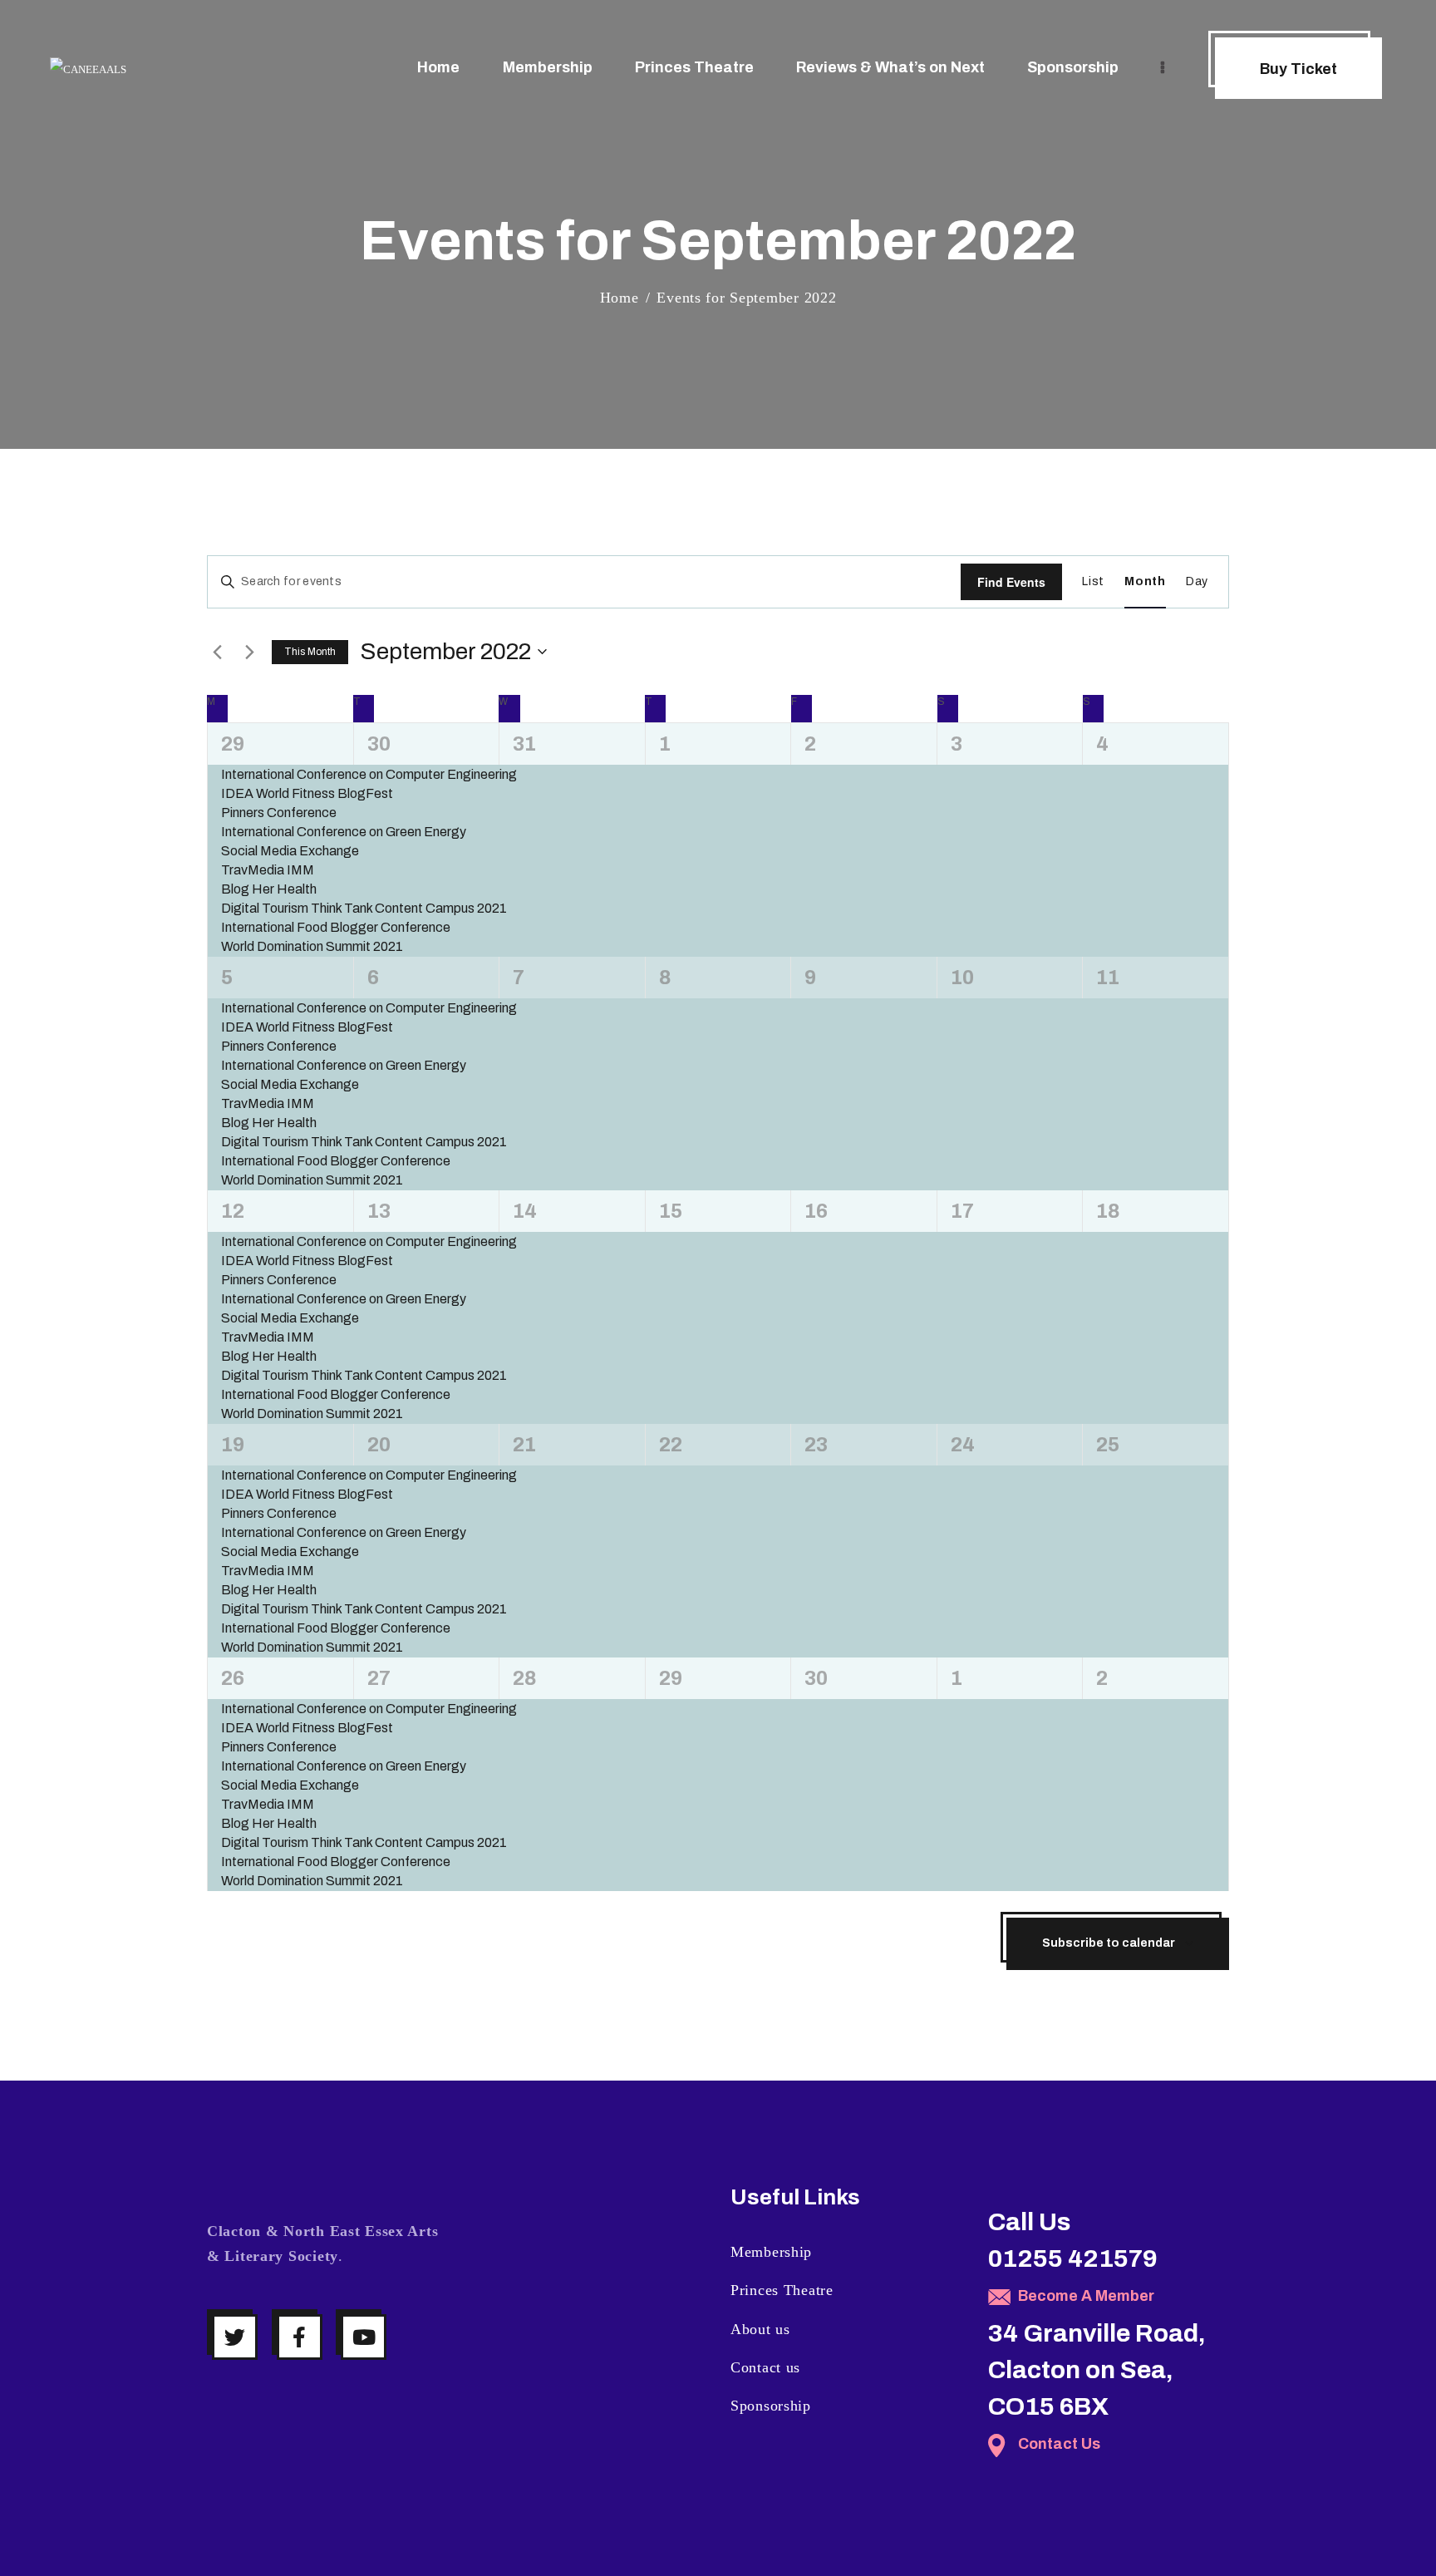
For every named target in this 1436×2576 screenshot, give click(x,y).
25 (1108, 1445)
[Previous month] (217, 652)
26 (233, 1678)
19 (233, 1445)
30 (379, 744)
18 (1108, 1211)
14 (525, 1211)
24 (963, 1445)
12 (233, 1211)
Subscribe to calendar (1109, 1943)
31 (524, 744)
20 (379, 1445)
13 (379, 1211)
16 (816, 1211)
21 (524, 1445)
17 (962, 1211)
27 (379, 1678)
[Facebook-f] (300, 2337)
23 (816, 1445)
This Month (310, 652)
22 (671, 1445)
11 (1108, 978)
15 (671, 1211)
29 (233, 744)
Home (620, 298)
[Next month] (249, 652)
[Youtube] (364, 2337)
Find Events (1011, 582)
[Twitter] (235, 2337)
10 (962, 978)
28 (524, 1678)
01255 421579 (1073, 2258)
